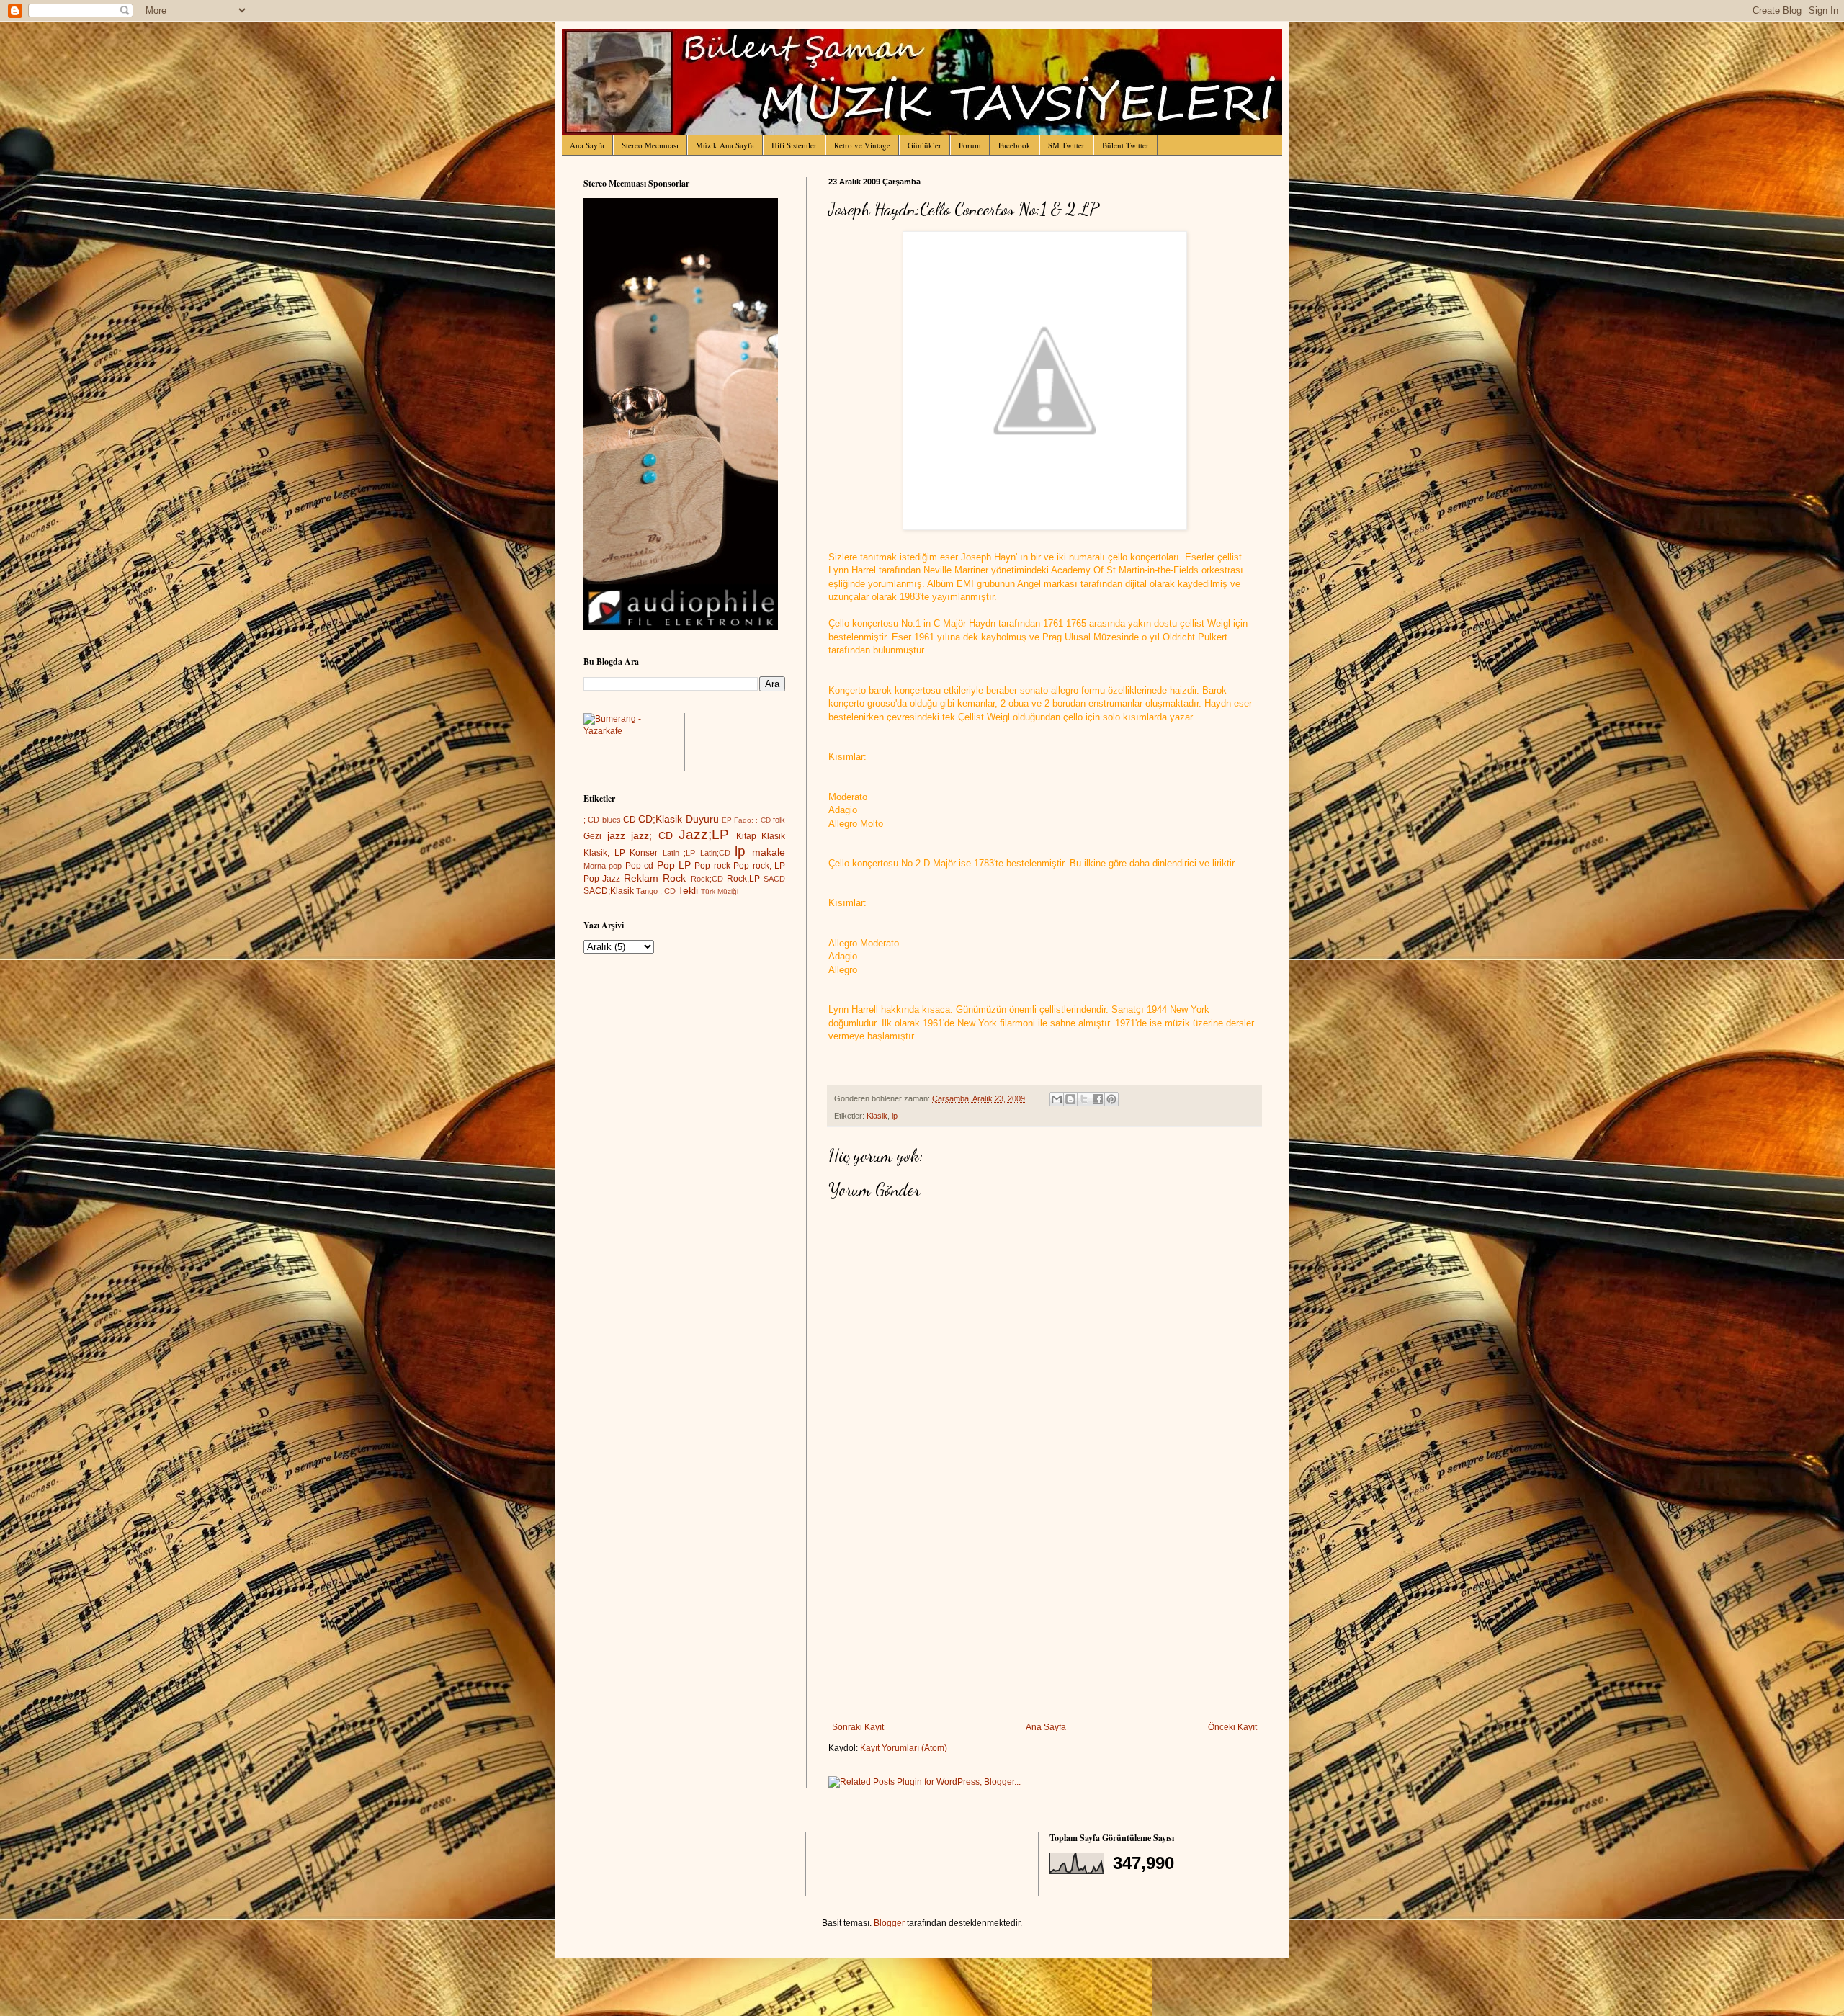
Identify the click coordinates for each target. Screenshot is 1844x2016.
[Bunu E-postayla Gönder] (1057, 1099)
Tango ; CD (656, 891)
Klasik (877, 1116)
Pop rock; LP (759, 866)
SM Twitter (1066, 145)
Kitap (746, 836)
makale (769, 852)
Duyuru (702, 819)
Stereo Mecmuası (650, 145)
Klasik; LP (604, 853)
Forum (970, 145)
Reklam (641, 878)
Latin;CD (715, 853)
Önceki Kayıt (1232, 1727)
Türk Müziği (720, 891)
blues (612, 820)
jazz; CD (652, 835)
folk (779, 820)
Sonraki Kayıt (858, 1727)
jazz (616, 835)
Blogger (889, 1923)
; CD (591, 820)
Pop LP (674, 865)
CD (630, 820)
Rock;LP (743, 879)
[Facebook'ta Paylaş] (1098, 1099)
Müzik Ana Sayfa (725, 145)
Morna (595, 866)
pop (615, 866)
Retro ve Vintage (862, 145)
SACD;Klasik (609, 891)
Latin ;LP (679, 853)
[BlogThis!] (1070, 1099)
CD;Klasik (660, 819)
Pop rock (712, 866)
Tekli (688, 890)
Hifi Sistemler (794, 145)
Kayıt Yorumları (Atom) (904, 1748)
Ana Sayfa (587, 145)
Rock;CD (707, 879)
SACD (774, 879)
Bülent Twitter (1125, 145)
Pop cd (639, 866)
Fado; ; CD (752, 820)
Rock (674, 878)
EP (727, 820)
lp (895, 1116)
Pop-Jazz (602, 879)
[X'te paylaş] (1084, 1099)
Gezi (592, 836)
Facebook (1015, 145)
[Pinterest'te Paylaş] (1111, 1099)
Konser (644, 853)
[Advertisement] (1044, 1614)
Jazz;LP (704, 834)
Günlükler (925, 145)
